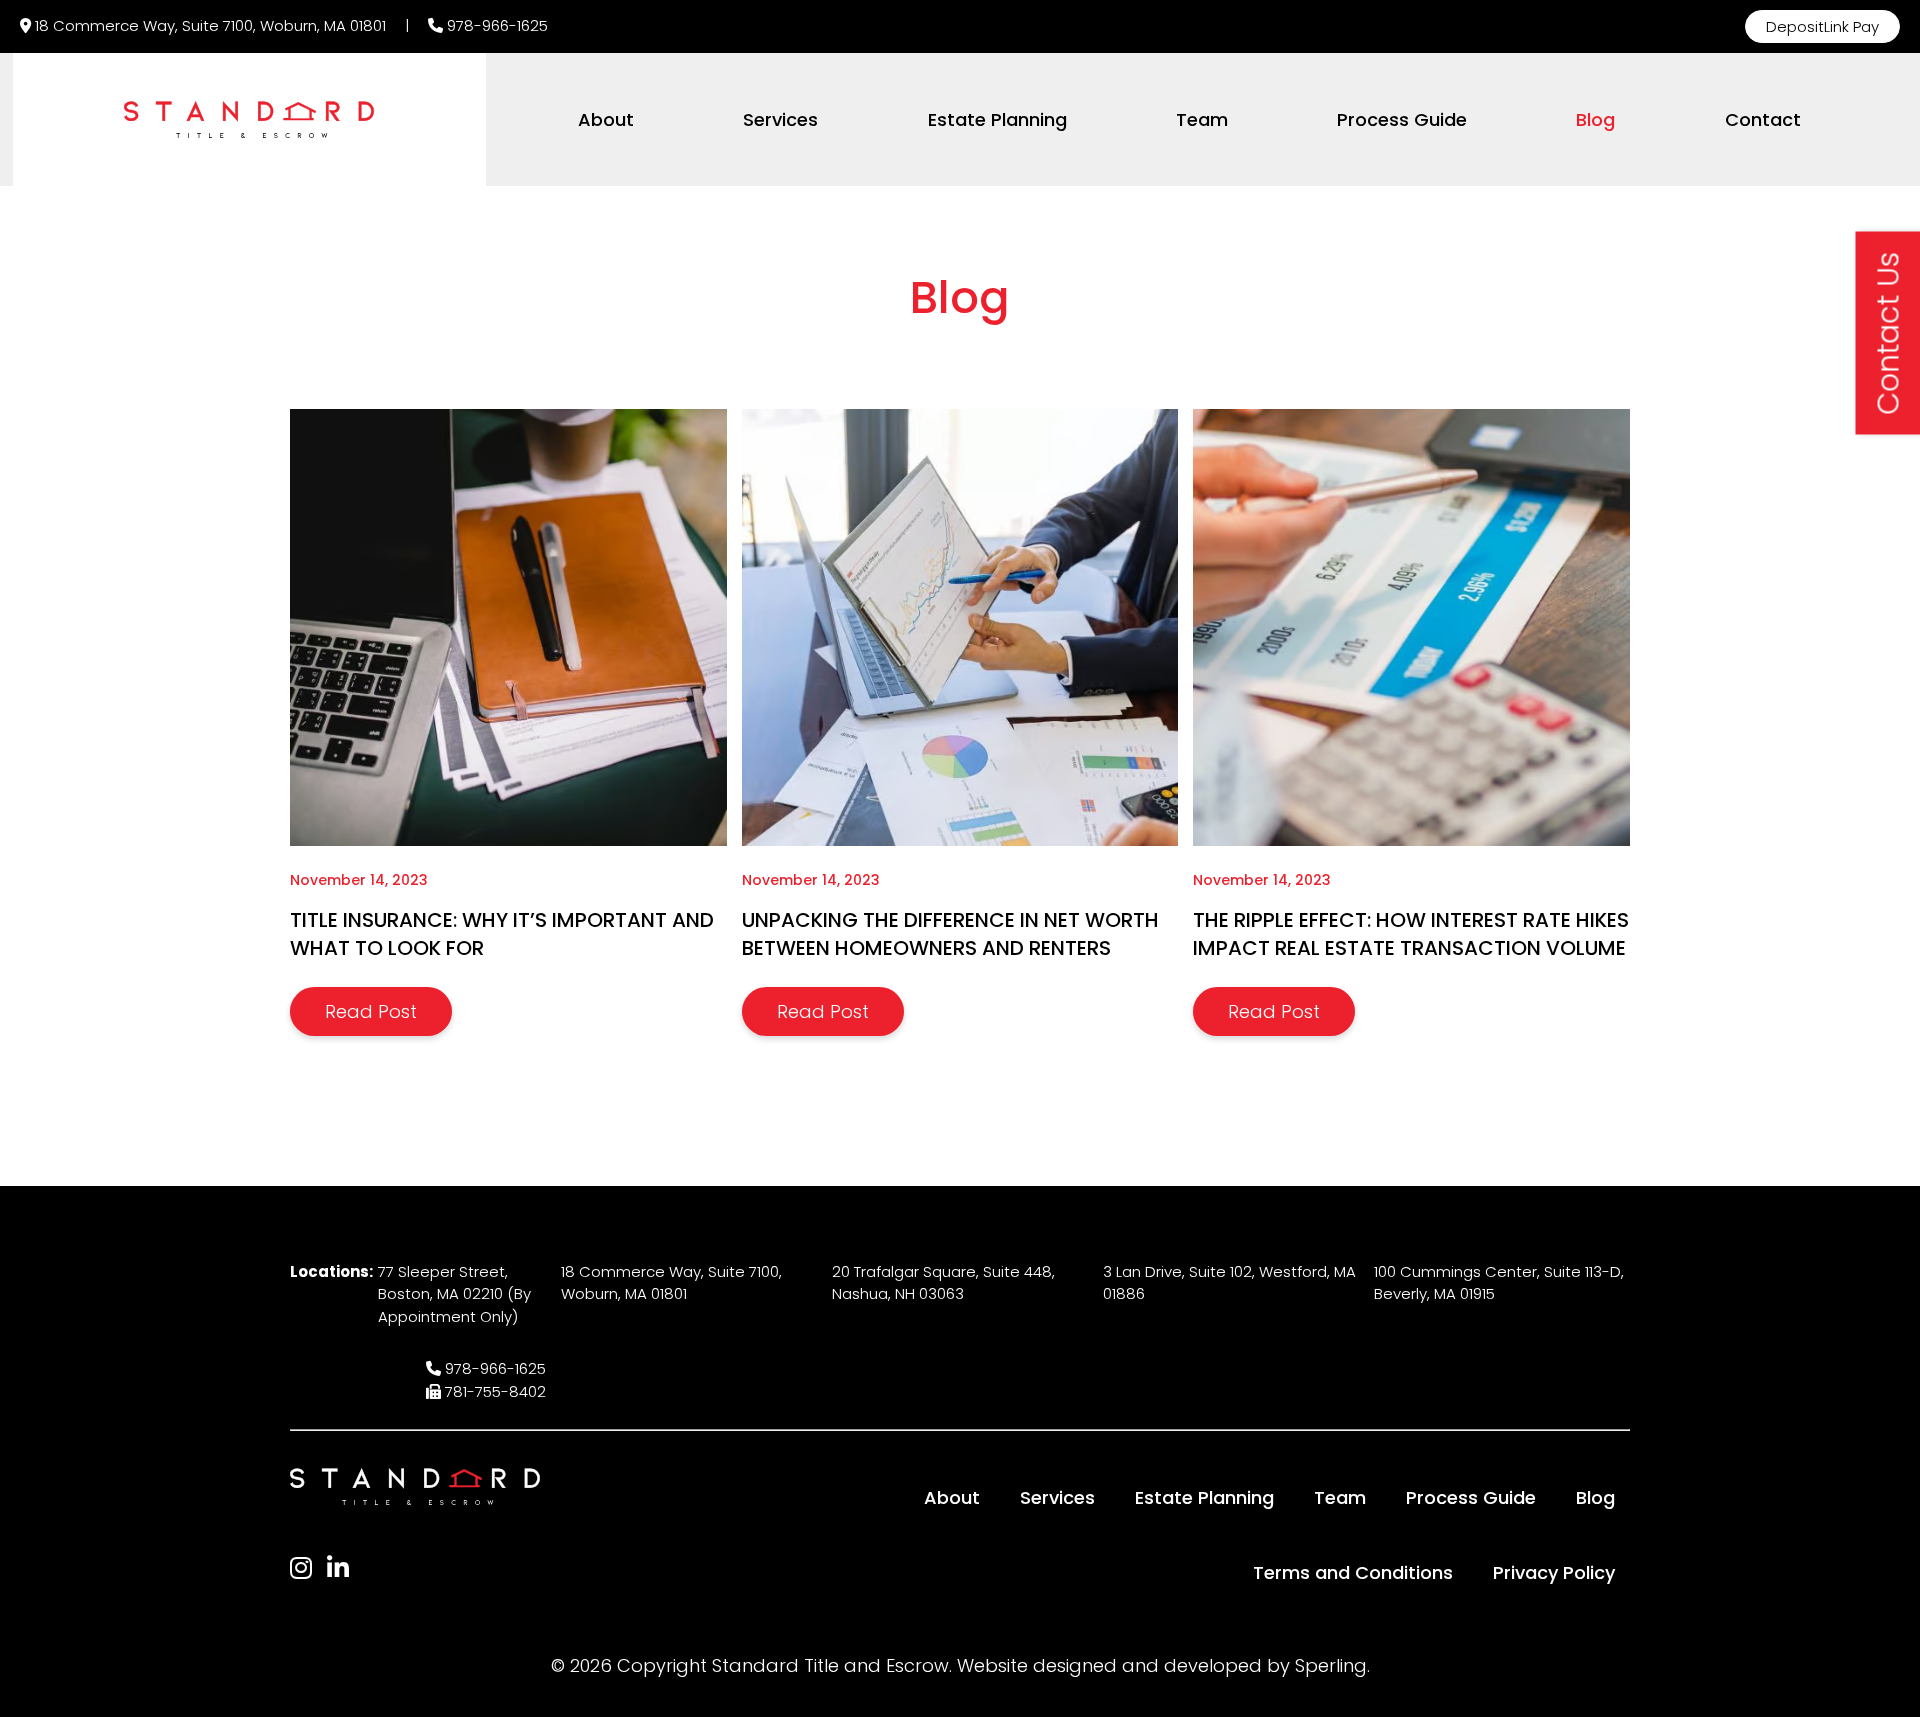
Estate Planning (997, 119)
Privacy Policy (1554, 1572)
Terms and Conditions (1353, 1572)
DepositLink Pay (1822, 26)
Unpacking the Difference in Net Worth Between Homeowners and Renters (950, 934)
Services (780, 119)
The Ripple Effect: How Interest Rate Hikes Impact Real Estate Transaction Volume (1411, 934)
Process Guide (1402, 119)
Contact (1763, 119)
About (606, 119)
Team (1202, 119)
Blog (1595, 119)
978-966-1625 (497, 25)
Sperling (1331, 1665)
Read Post (371, 1011)
